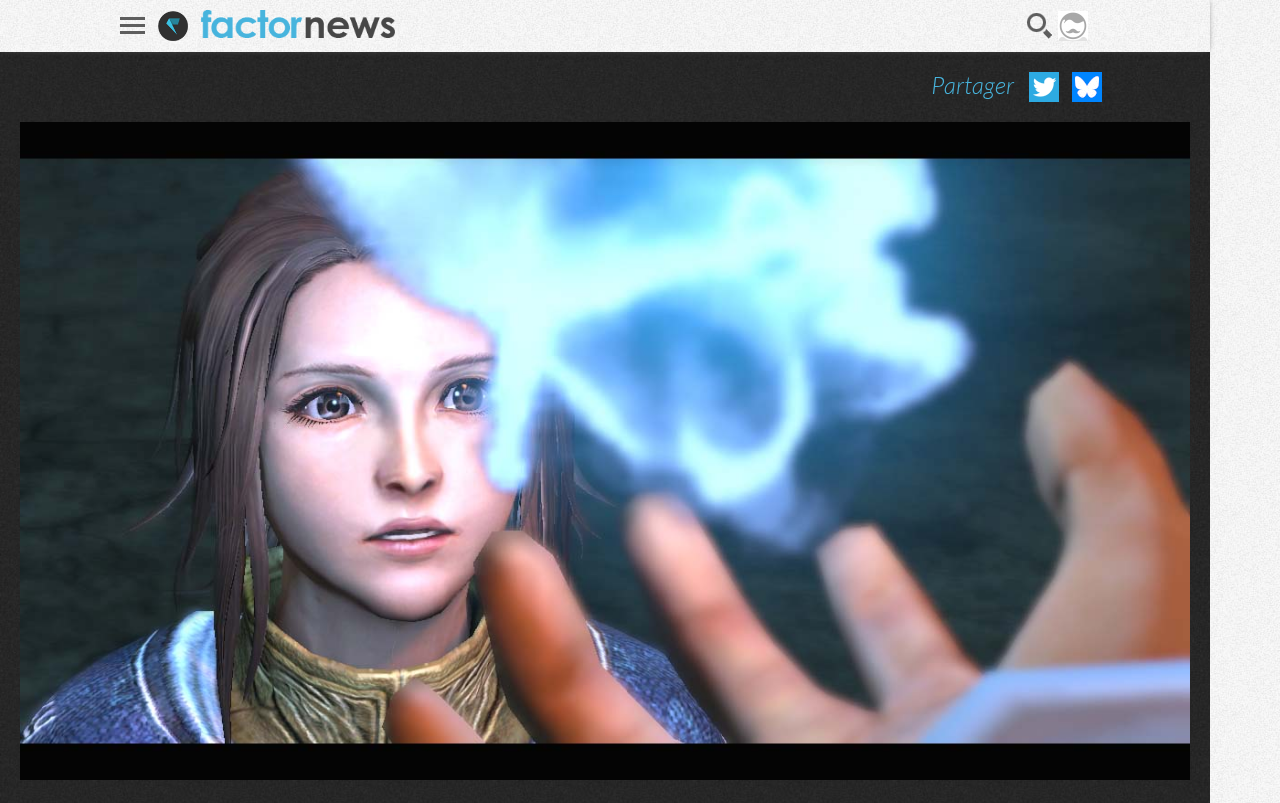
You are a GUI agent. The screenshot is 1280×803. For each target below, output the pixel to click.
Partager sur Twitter (1044, 87)
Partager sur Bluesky (1087, 87)
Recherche (1040, 26)
